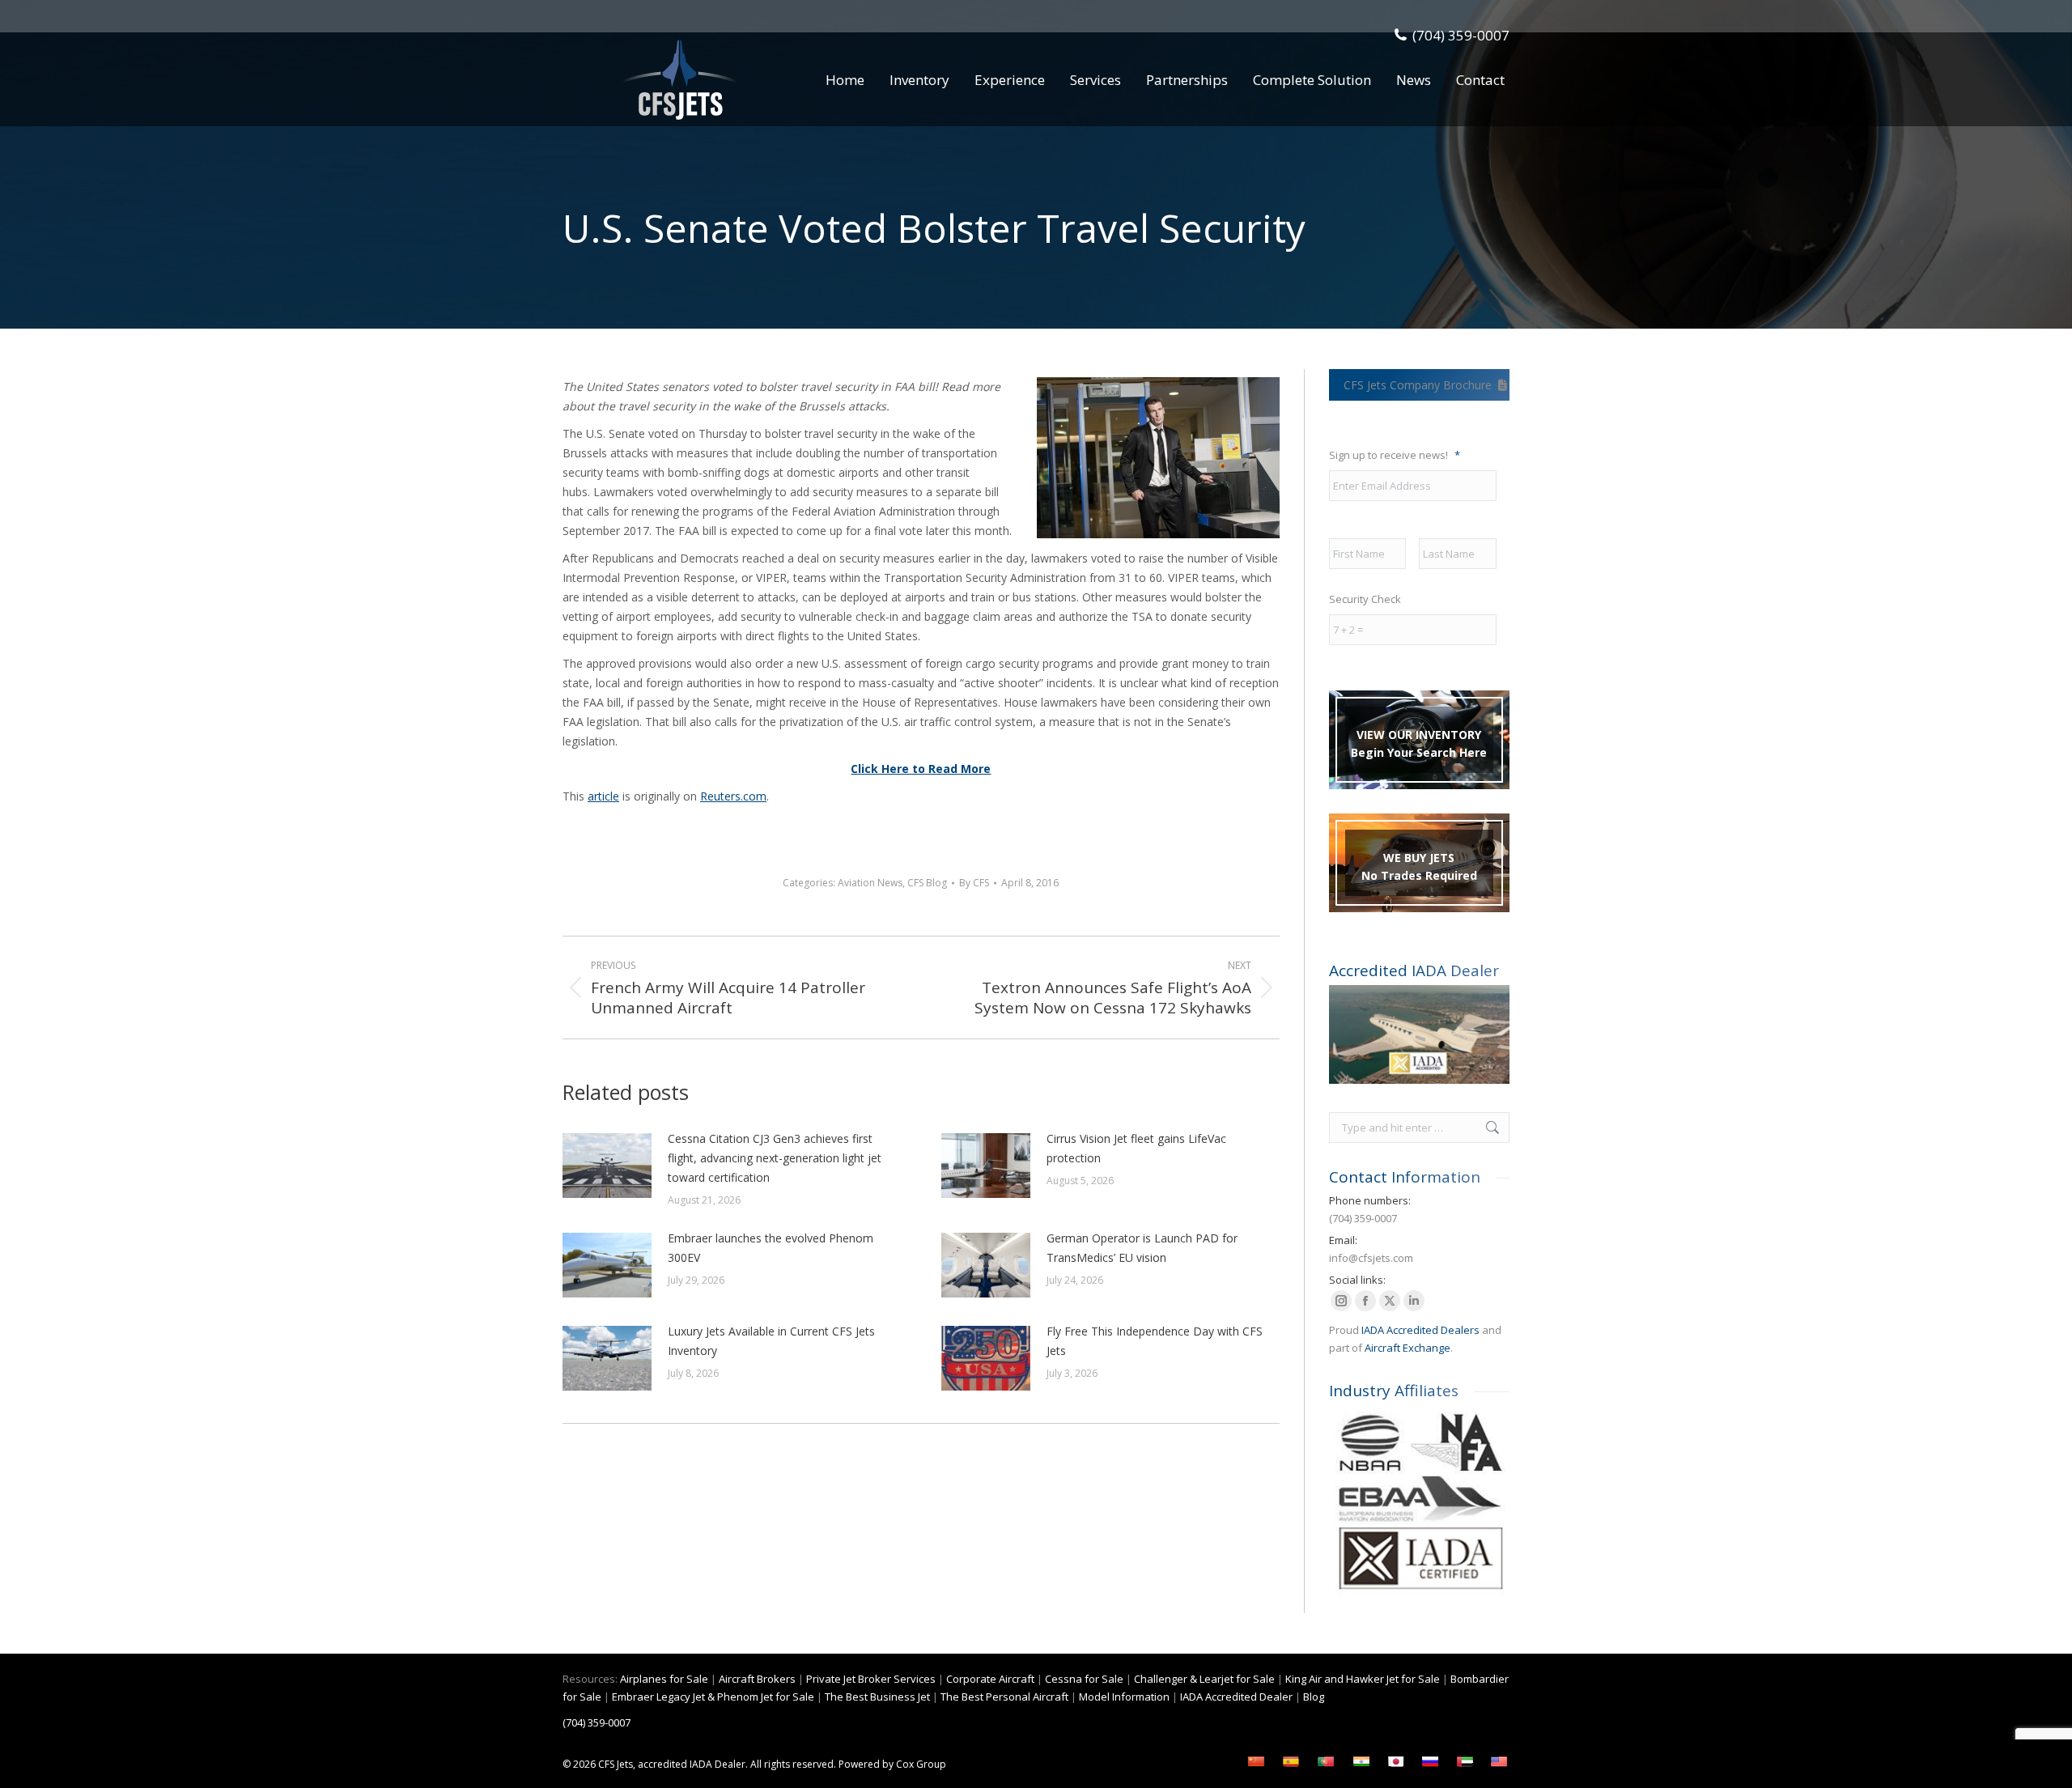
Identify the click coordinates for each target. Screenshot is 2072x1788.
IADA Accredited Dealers (1420, 1330)
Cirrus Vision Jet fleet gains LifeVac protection (1136, 1148)
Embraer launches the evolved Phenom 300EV (771, 1248)
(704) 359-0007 (1461, 35)
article (603, 796)
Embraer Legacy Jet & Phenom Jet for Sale (713, 1697)
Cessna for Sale (1084, 1679)
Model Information (1124, 1697)
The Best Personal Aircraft (1004, 1697)
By (974, 883)
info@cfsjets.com (1371, 1258)
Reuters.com (733, 796)
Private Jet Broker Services (871, 1679)
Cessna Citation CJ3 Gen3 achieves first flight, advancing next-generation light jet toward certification (775, 1158)
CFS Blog (927, 883)
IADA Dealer (718, 1764)
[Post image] (607, 1166)
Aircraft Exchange (1408, 1348)
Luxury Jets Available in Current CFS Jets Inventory (771, 1341)
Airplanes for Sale (664, 1679)
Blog (1314, 1697)
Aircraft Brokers (757, 1679)
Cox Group (921, 1764)
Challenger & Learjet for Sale (1204, 1679)
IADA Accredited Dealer (1236, 1697)
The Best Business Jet (877, 1697)
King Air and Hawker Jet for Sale (1363, 1679)
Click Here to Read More (921, 769)
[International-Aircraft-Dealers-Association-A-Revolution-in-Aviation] (1419, 1034)
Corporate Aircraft (990, 1679)
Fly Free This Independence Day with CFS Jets (1155, 1341)
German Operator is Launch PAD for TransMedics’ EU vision (1142, 1248)
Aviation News (870, 883)
